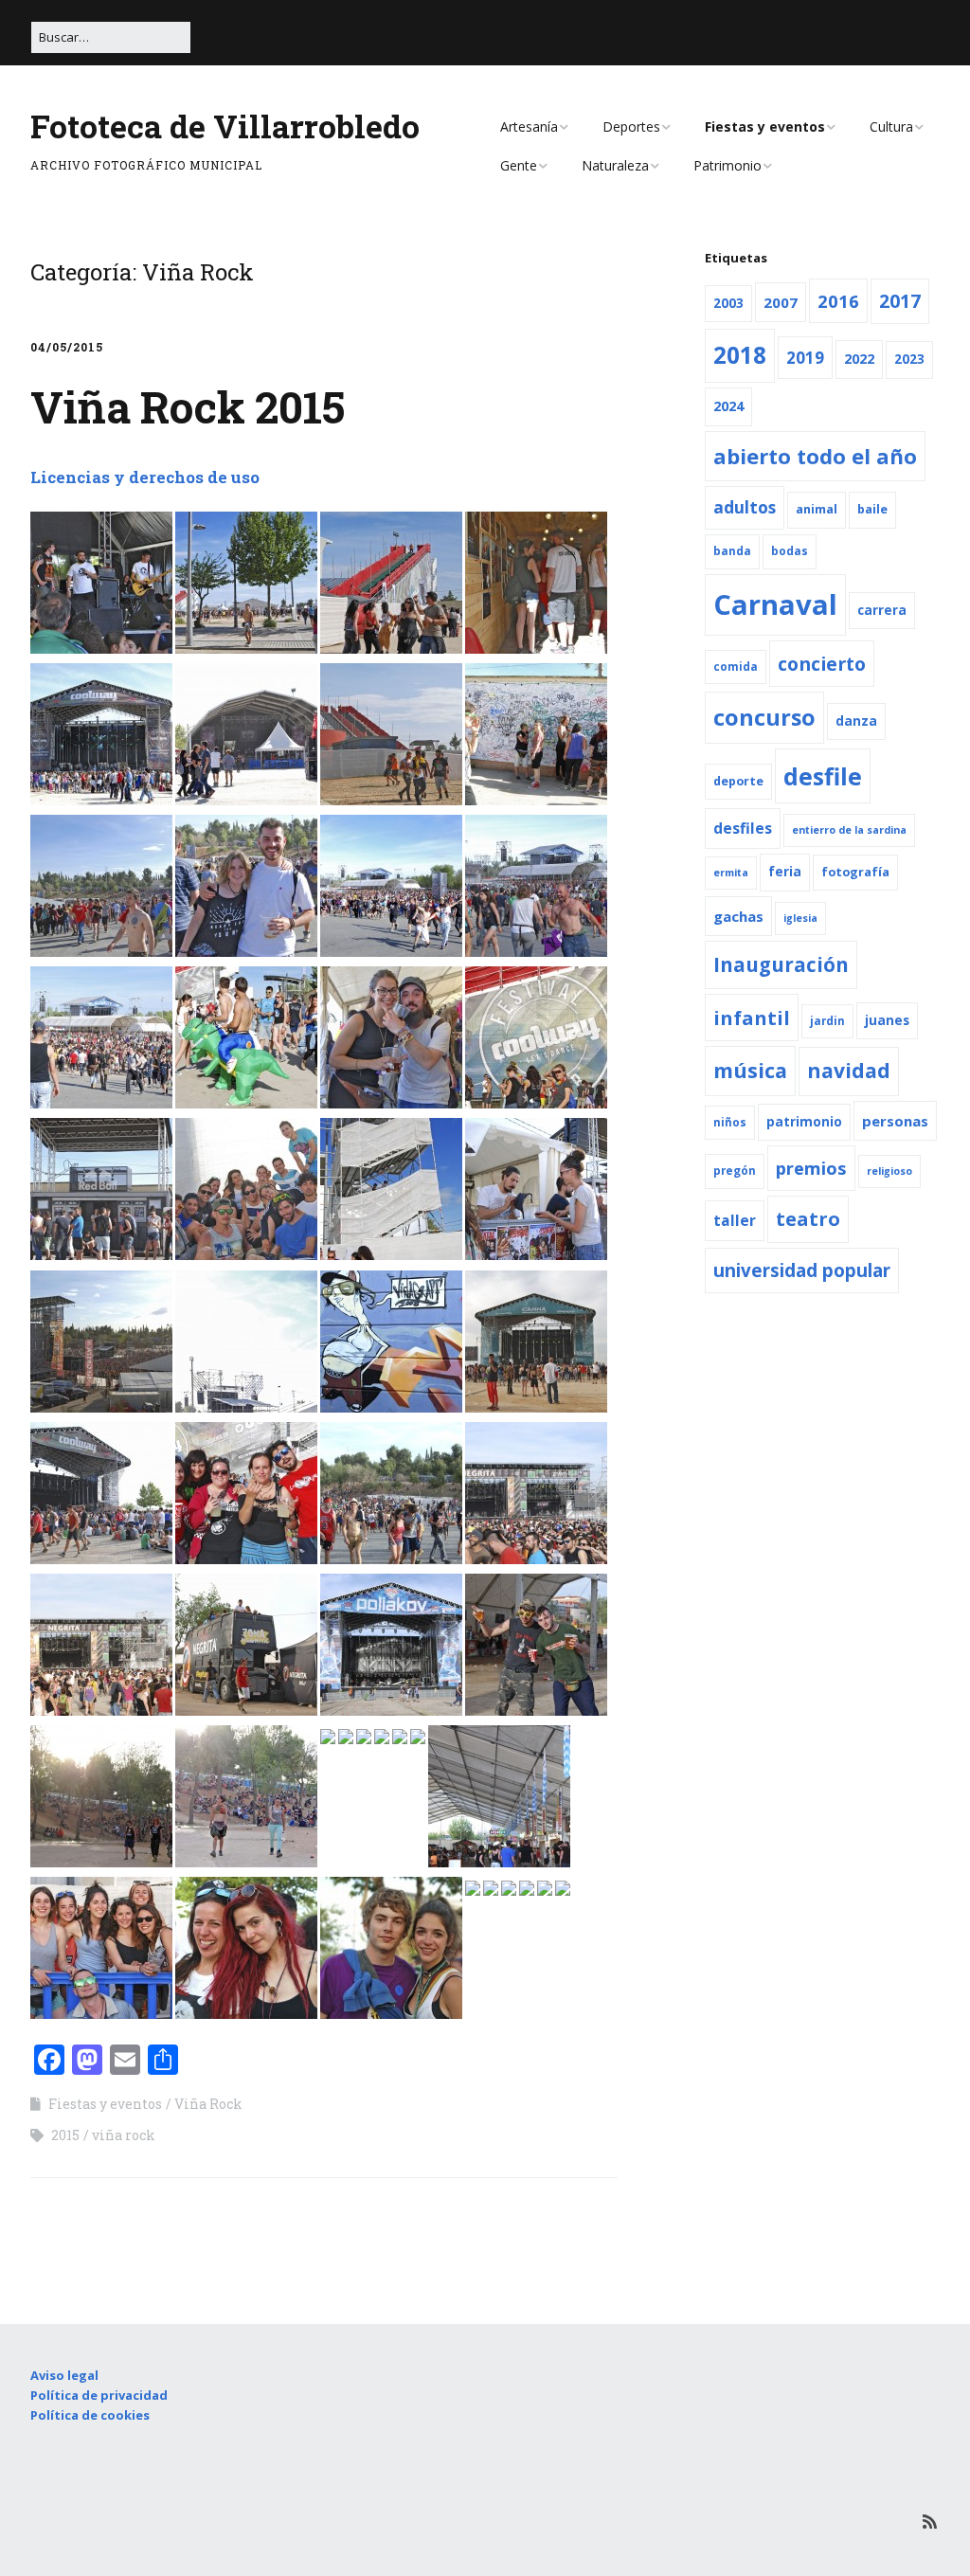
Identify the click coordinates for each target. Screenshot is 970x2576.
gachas (738, 916)
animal (817, 509)
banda (732, 551)
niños (730, 1122)
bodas (790, 551)
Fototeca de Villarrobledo (225, 126)
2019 (805, 358)
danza (856, 721)
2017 (900, 301)
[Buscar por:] (111, 37)
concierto (822, 664)
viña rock (124, 2135)
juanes (887, 1020)
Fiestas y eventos (765, 126)
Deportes (631, 126)
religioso (889, 1171)
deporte (738, 781)
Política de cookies (90, 2415)
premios (811, 1168)
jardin (827, 1021)
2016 (838, 301)
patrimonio (804, 1122)
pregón (735, 1171)
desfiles (743, 828)
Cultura (891, 126)
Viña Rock (208, 2104)
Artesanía (529, 126)
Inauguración (781, 964)
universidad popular (802, 1270)
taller (735, 1220)
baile (872, 509)
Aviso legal (64, 2375)
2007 (781, 302)
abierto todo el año (815, 456)
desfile (823, 776)
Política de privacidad (99, 2395)
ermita (731, 873)
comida (736, 667)
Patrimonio (727, 165)
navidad (849, 1071)
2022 (859, 359)
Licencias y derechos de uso (145, 477)
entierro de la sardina (849, 830)
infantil (752, 1018)
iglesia (800, 918)
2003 (728, 303)
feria (785, 872)
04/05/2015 (67, 347)
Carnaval (775, 604)
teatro (808, 1219)
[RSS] (930, 2522)
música (750, 1070)
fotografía (855, 872)
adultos (745, 507)
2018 (740, 355)
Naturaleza (615, 165)
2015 (65, 2135)
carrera (882, 610)
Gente (519, 165)
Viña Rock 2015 (188, 406)
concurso (764, 717)
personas (895, 1121)
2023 (909, 359)
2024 (728, 406)
